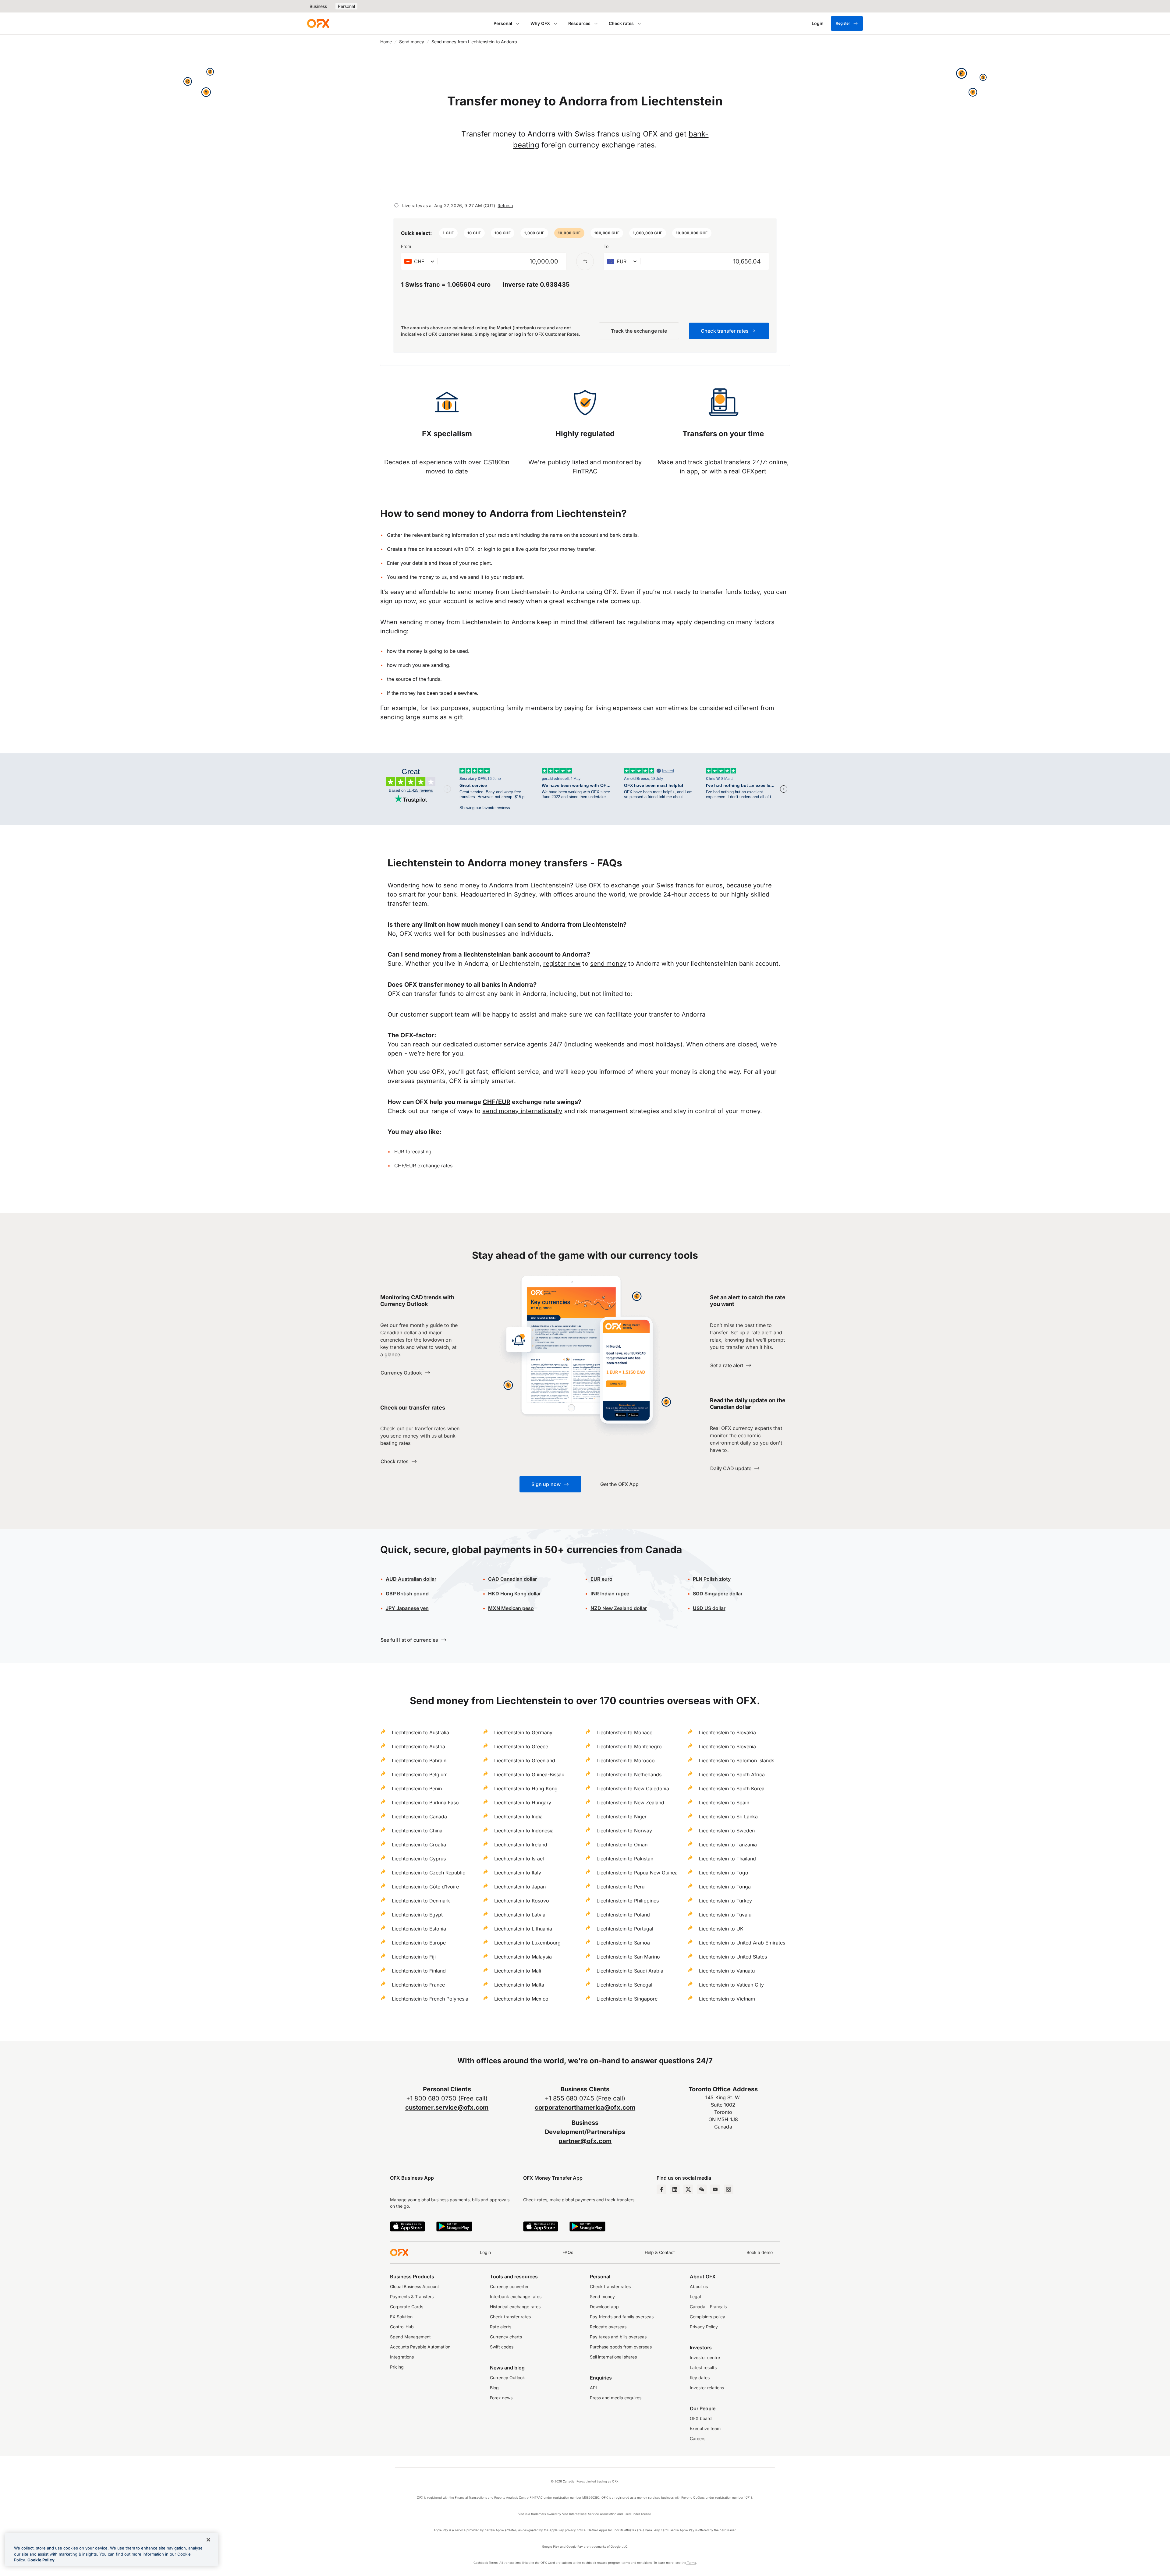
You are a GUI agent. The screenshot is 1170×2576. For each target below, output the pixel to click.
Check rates (621, 23)
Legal (695, 2296)
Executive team (705, 2428)
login (489, 549)
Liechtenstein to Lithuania (523, 1929)
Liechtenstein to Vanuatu (727, 1971)
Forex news (501, 2398)
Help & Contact (660, 2252)
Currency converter (509, 2286)
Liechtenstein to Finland (419, 1971)
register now (562, 964)
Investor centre (705, 2357)
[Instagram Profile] (729, 2189)
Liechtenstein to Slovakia (727, 1732)
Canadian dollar (512, 1579)
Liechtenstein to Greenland (525, 1760)
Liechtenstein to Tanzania (728, 1845)
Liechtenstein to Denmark (421, 1901)
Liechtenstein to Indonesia (524, 1831)
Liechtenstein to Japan (520, 1887)
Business (318, 6)
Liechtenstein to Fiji (414, 1957)
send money (608, 964)
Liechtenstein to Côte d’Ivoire (425, 1887)
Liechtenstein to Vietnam (727, 1999)
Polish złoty (712, 1579)
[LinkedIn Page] (675, 2189)
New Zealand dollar (624, 1608)
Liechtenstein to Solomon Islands (737, 1760)
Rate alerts (501, 2327)
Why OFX (540, 23)
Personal (346, 6)
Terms (691, 2563)
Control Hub (402, 2327)
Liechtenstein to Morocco (626, 1760)
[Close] (208, 2540)
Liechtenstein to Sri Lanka (728, 1817)
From (406, 246)
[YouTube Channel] (715, 2189)
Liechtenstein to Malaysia (523, 1957)
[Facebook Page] (661, 2189)
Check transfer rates (510, 2317)
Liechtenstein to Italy (518, 1873)
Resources (579, 23)
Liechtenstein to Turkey (725, 1901)
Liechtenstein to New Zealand (630, 1803)
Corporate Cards (407, 2307)
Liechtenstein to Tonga (725, 1887)
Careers (698, 2438)
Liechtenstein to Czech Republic (429, 1873)
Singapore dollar (718, 1594)
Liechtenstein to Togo (724, 1873)
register (499, 334)
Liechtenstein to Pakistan (625, 1859)
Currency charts (506, 2337)
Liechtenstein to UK (721, 1929)
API (593, 2388)
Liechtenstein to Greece (521, 1746)
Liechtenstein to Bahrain (419, 1760)
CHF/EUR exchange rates (423, 1166)
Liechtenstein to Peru (620, 1887)
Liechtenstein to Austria (418, 1746)
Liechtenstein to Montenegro (629, 1746)
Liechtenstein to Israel (519, 1859)
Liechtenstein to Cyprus (419, 1859)
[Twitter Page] (688, 2189)
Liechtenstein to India (518, 1817)
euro (606, 1579)
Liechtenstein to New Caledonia (633, 1789)
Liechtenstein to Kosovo (522, 1901)
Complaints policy (707, 2317)
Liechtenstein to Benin (417, 1789)
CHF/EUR (496, 1102)
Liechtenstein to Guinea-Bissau (529, 1775)
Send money (412, 42)
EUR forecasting (413, 1152)
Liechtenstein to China (417, 1831)
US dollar (709, 1608)
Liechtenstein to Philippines (628, 1901)
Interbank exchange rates (516, 2296)
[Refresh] (396, 205)
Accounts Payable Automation (420, 2347)
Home (386, 42)
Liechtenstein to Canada (419, 1817)
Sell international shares (613, 2357)
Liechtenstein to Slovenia (727, 1746)
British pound (407, 1594)
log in (520, 334)
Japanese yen (407, 1608)
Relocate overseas (608, 2327)
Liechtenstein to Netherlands (629, 1775)
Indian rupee (610, 1594)
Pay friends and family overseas (622, 2317)
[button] (448, 233)
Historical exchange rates (515, 2307)
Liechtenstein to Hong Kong (526, 1789)
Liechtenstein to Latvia (520, 1915)
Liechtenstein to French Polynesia (430, 1999)
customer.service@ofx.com (447, 2107)
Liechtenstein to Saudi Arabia (630, 1971)
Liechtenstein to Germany (523, 1732)
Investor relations (707, 2388)
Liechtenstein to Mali (518, 1971)
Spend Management (410, 2337)
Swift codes (502, 2347)
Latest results (703, 2367)
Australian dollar (411, 1579)
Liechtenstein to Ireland (521, 1845)
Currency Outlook (507, 2378)
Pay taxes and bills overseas (618, 2337)
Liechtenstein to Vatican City (731, 1985)
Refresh (505, 205)
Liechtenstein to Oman (622, 1845)
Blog (494, 2388)
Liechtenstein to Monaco (625, 1732)
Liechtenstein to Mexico (521, 1999)
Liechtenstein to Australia (420, 1732)
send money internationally (522, 1111)
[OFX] (318, 23)
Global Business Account (415, 2286)
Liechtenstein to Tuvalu (725, 1915)
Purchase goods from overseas (621, 2347)
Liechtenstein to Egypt (417, 1915)
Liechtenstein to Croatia (419, 1845)
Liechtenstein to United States (733, 1957)
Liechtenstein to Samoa (623, 1943)
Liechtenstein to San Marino (628, 1957)
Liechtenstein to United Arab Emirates (742, 1943)
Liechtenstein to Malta (519, 1985)
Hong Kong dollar (514, 1594)
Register (843, 23)
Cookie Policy (41, 2560)
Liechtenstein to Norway (624, 1831)
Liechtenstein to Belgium (420, 1775)
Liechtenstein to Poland (623, 1915)
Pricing (397, 2367)
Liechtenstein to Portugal (625, 1929)
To (606, 246)
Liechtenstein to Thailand (727, 1859)
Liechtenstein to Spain (724, 1803)
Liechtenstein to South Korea (732, 1789)
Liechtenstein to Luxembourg (527, 1943)
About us (699, 2286)
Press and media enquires (616, 2398)
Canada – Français (708, 2307)
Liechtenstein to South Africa (732, 1775)
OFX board (701, 2418)
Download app (604, 2307)
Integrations (402, 2357)
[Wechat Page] (702, 2189)
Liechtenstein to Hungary (523, 1803)
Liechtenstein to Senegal (624, 1985)
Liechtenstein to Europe (419, 1943)
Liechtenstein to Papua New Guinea (637, 1873)
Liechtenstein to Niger (622, 1817)
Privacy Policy (704, 2327)
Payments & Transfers (412, 2296)
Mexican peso (517, 1608)
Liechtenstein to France (418, 1985)
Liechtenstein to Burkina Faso (425, 1803)
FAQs (568, 2252)
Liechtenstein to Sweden (727, 1831)
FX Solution (401, 2317)
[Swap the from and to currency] (585, 261)
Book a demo (760, 2252)
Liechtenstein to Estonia (419, 1929)
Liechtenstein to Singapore (627, 1999)
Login (485, 2252)
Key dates (700, 2378)
